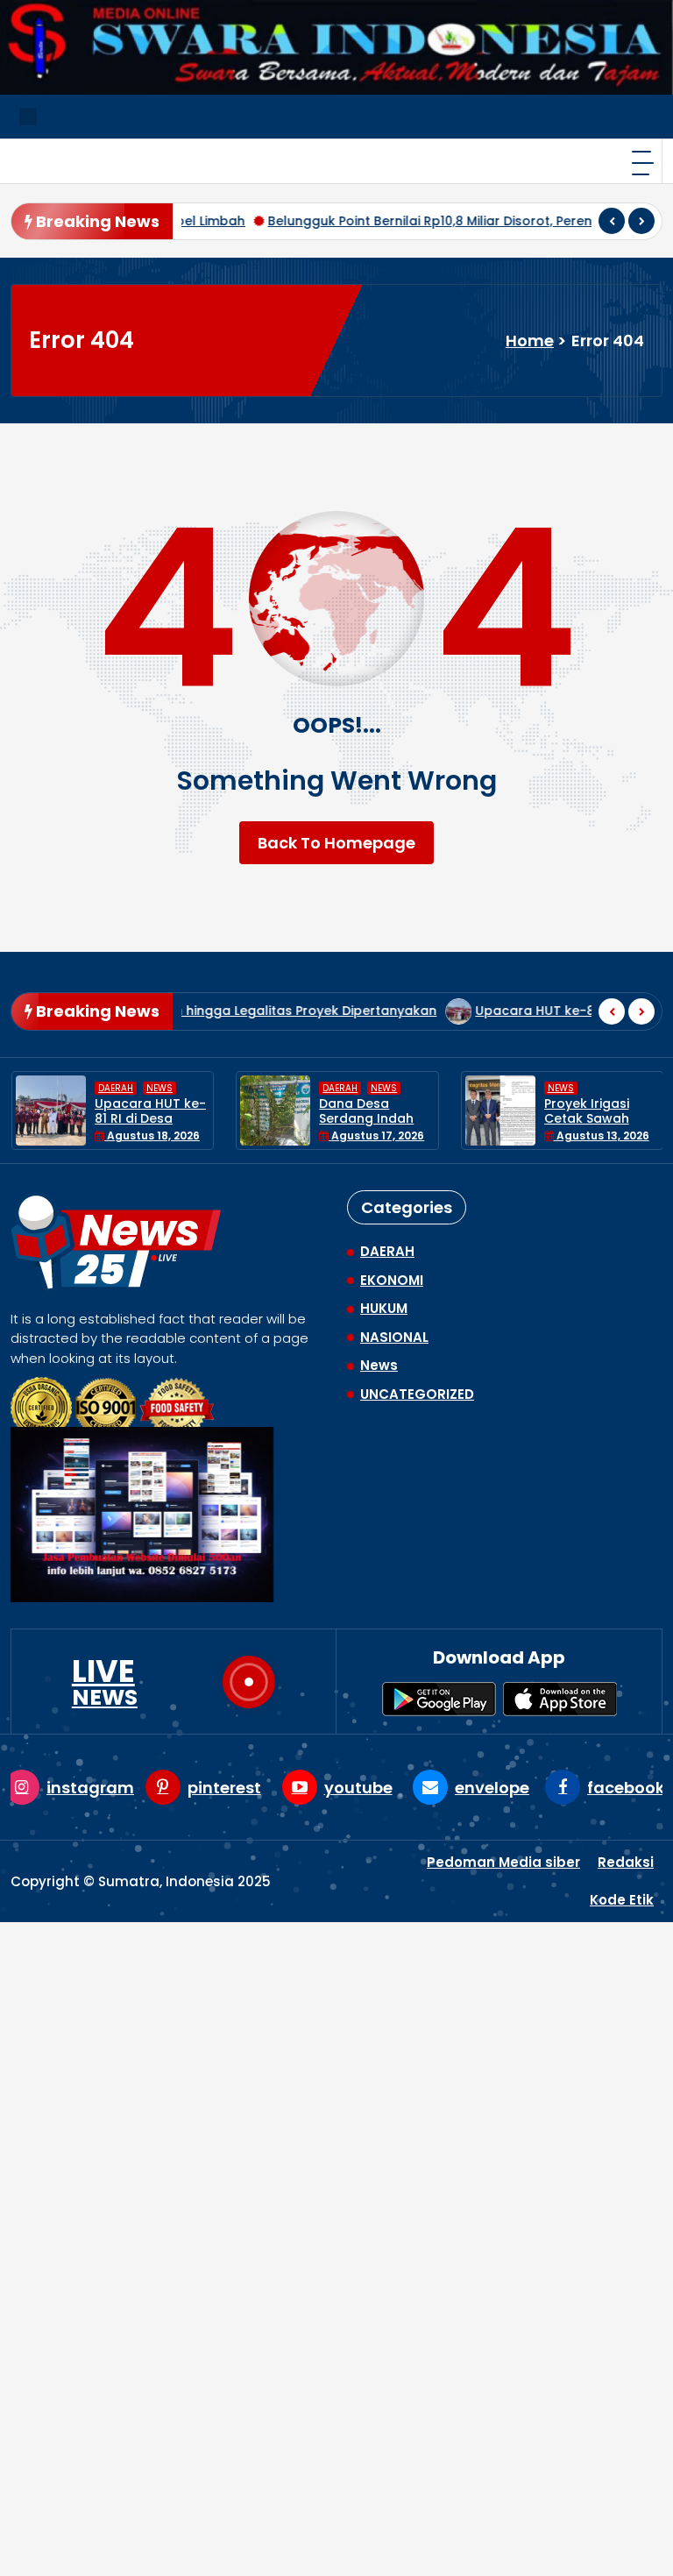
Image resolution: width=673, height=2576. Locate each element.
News (161, 1088)
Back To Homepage (336, 843)
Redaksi (626, 1862)
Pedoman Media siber (503, 1862)
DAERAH (117, 1088)
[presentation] (612, 221)
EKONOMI (392, 1280)
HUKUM (384, 1308)
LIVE (105, 1682)
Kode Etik (622, 1900)
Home (530, 341)
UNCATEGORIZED (417, 1394)
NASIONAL (394, 1337)
